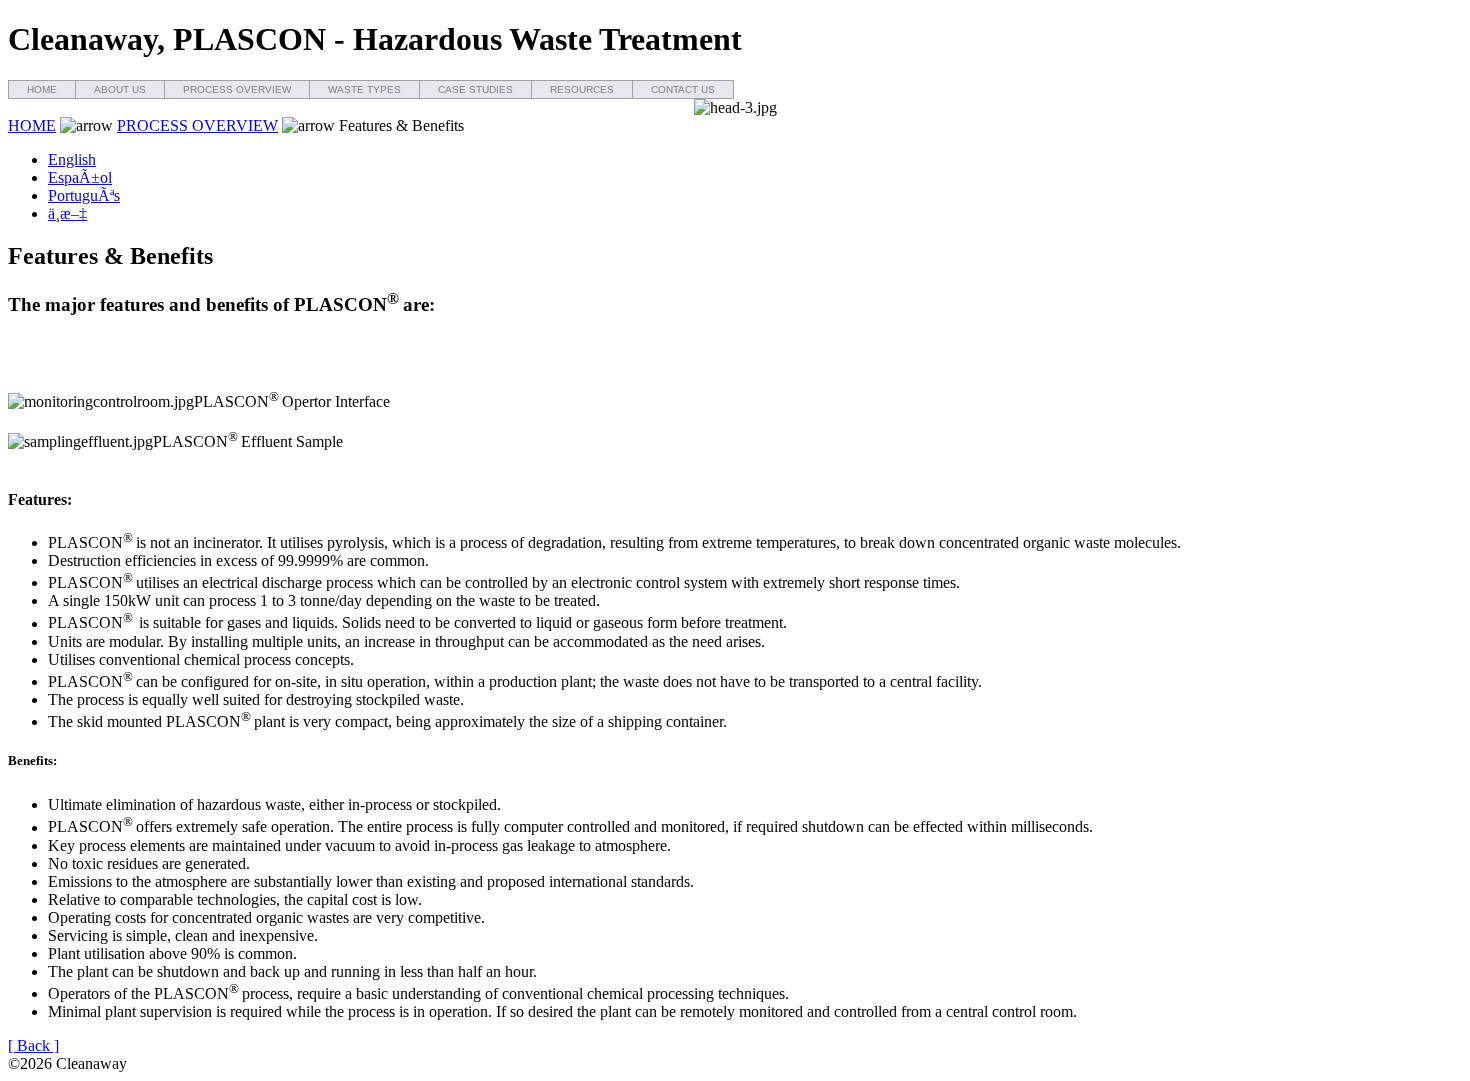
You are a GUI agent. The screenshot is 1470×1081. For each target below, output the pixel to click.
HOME (42, 89)
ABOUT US (120, 89)
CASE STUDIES (475, 89)
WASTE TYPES (364, 89)
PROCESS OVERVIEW (237, 89)
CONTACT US (683, 89)
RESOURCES (582, 89)
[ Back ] (33, 1045)
